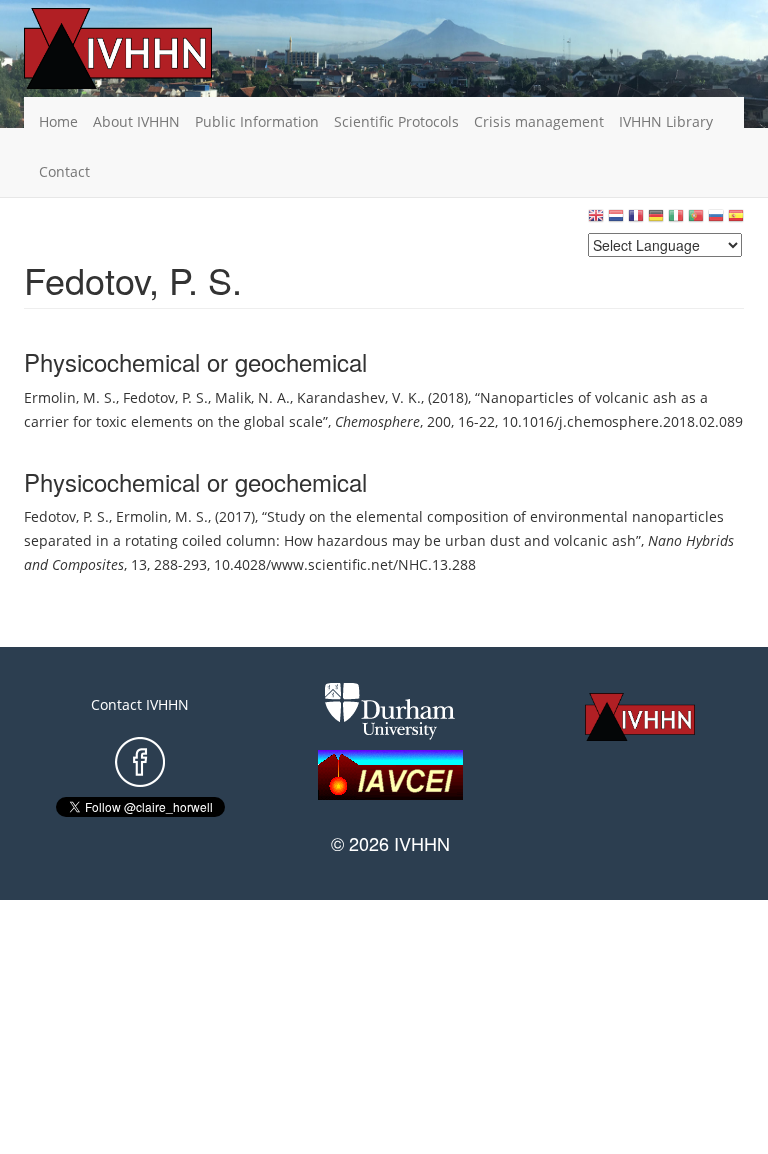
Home (58, 121)
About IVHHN (136, 121)
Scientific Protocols (396, 121)
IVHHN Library (666, 121)
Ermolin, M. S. (70, 397)
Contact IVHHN (140, 704)
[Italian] (676, 220)
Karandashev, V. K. (359, 397)
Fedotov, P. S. (165, 397)
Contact (64, 171)
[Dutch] (616, 220)
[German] (656, 220)
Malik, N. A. (252, 397)
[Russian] (716, 220)
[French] (636, 220)
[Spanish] (736, 220)
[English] (596, 220)
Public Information (257, 121)
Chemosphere (377, 421)
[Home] (149, 48)
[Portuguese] (696, 220)
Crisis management (539, 121)
